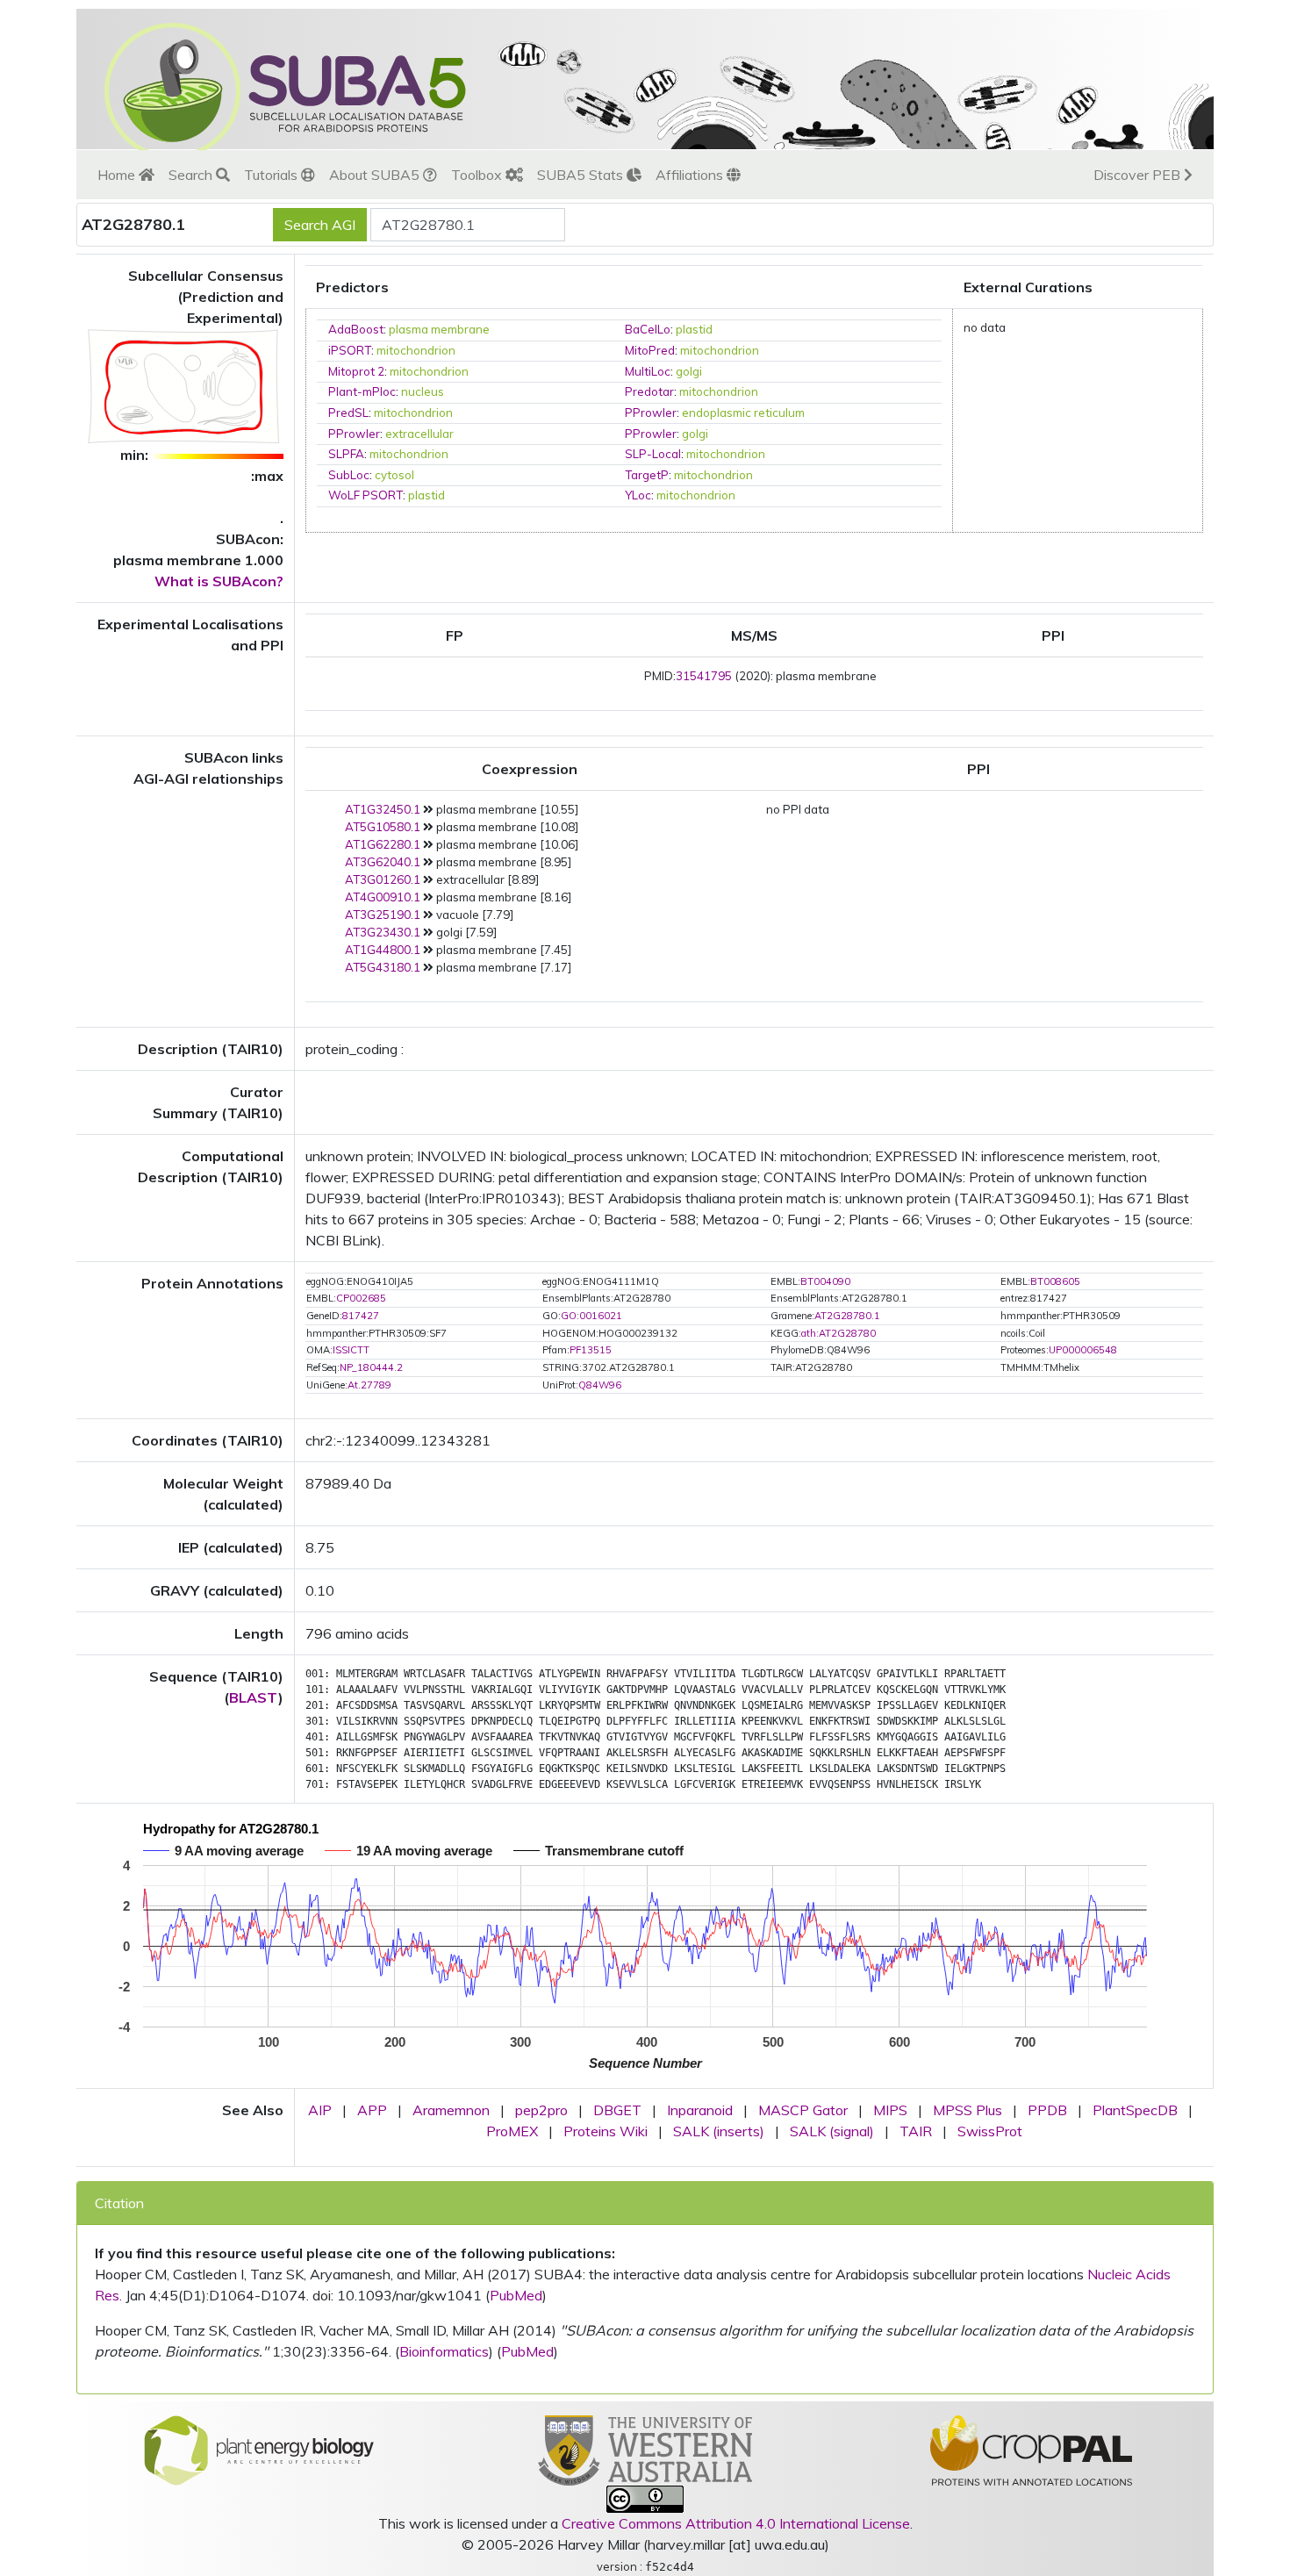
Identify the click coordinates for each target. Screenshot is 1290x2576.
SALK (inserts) (719, 2131)
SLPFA (346, 454)
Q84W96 (600, 1385)
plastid (694, 329)
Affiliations (691, 175)
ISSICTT (351, 1350)
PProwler (651, 413)
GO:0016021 (591, 1316)
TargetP (647, 475)
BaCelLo (648, 329)
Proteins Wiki (606, 2131)
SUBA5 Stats (582, 175)
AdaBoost (356, 329)
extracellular (419, 434)
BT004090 (825, 1281)
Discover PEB (1139, 175)
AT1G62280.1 (383, 844)
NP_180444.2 (371, 1367)
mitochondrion (416, 350)
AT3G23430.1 (383, 932)
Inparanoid (700, 2110)
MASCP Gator (803, 2110)
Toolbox (478, 175)
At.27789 (369, 1385)
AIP (320, 2110)
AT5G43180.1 (383, 967)
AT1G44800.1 (383, 950)
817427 (361, 1316)
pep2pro (541, 2110)
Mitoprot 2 (356, 371)
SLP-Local (653, 454)
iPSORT (350, 350)
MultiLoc (648, 371)
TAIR (916, 2131)
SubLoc (349, 475)
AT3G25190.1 (383, 915)
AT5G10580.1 (383, 827)
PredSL (348, 413)
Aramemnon (451, 2110)
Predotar (649, 391)
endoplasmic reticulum (743, 413)
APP (372, 2110)
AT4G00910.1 (383, 897)
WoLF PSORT (365, 495)
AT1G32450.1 (383, 809)
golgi (689, 371)
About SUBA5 (376, 175)
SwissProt (990, 2131)
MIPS (890, 2110)
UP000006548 (1083, 1350)
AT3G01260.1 (383, 879)
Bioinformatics (444, 2351)
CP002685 (361, 1298)
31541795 (704, 676)
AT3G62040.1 (383, 862)
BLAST (254, 1697)
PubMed (516, 2295)
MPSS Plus (967, 2110)
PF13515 (591, 1350)
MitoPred (650, 350)
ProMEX (512, 2131)
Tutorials (272, 175)
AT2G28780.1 (847, 1316)
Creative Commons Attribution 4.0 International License (736, 2523)
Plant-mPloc (362, 391)
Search (192, 175)
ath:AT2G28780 (838, 1333)
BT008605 (1055, 1281)
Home (118, 175)
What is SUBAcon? (219, 581)
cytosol (394, 475)
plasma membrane (439, 329)
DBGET (617, 2110)
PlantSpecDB (1135, 2110)
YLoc (638, 495)
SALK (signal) (832, 2131)
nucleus (423, 391)
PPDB (1047, 2110)
